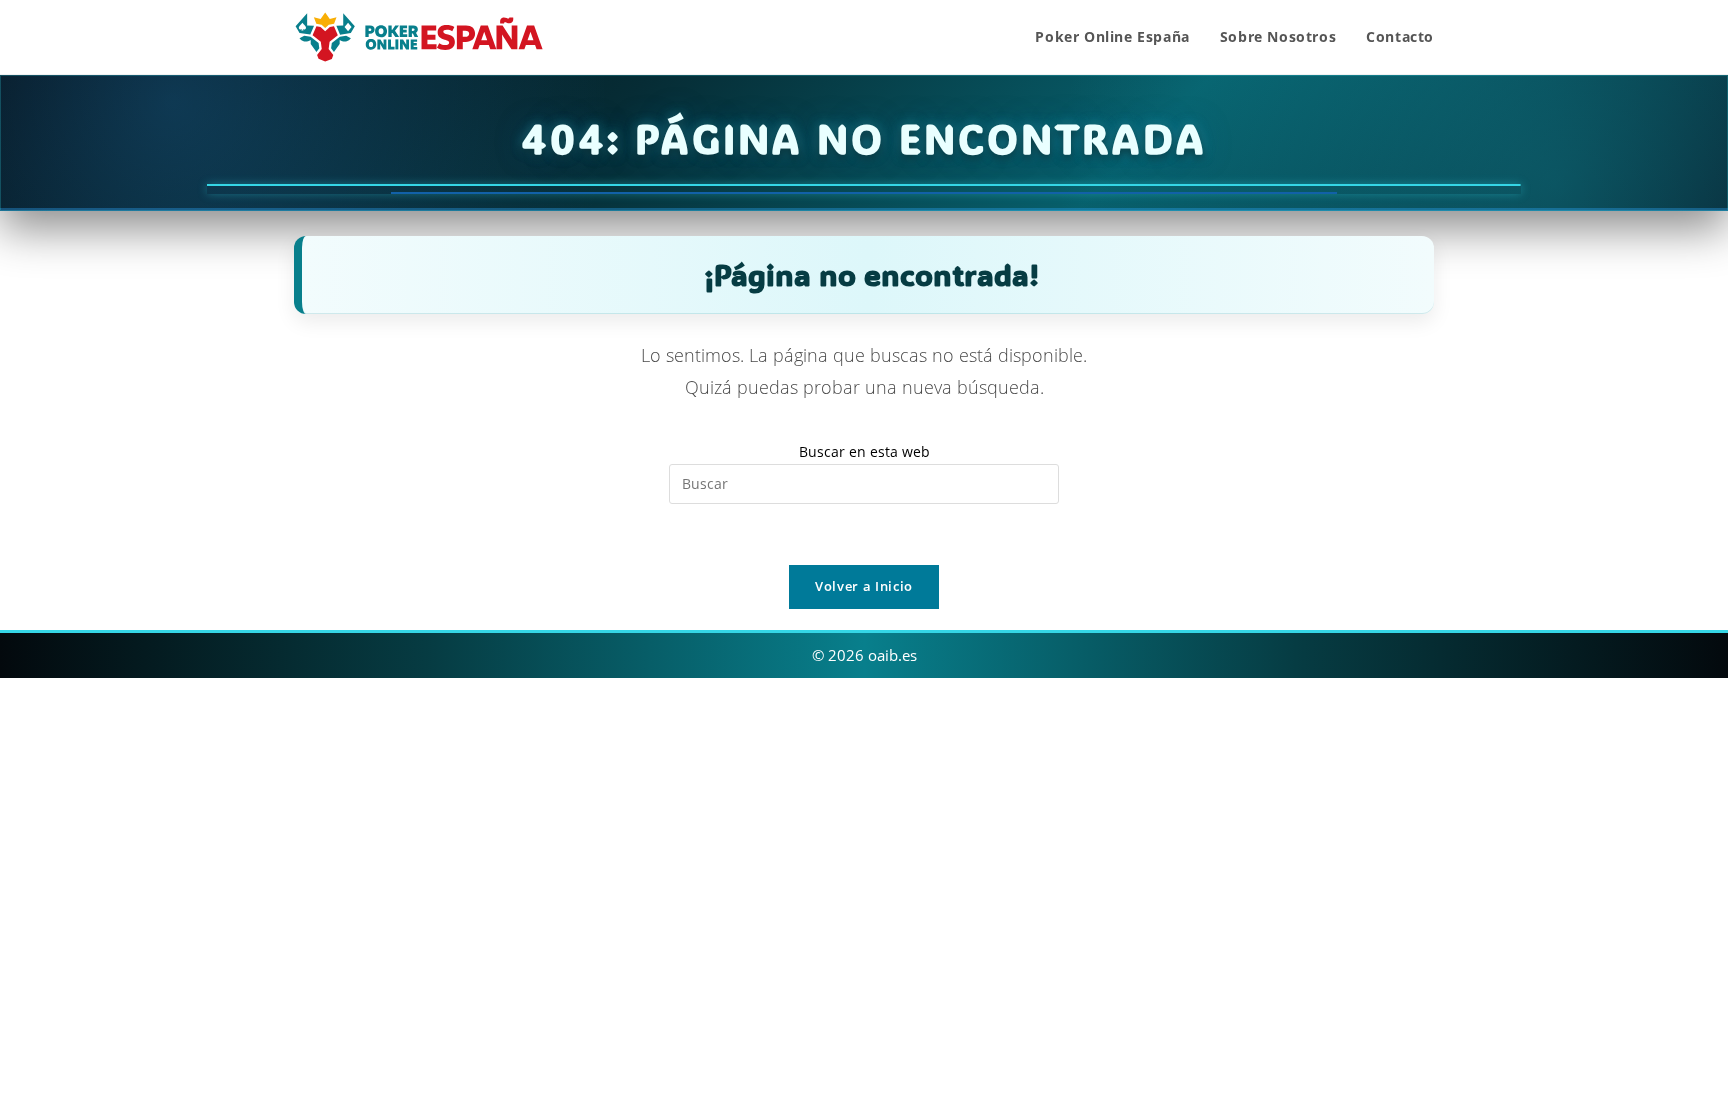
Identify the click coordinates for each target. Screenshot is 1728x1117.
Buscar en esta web (864, 451)
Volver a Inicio (864, 586)
